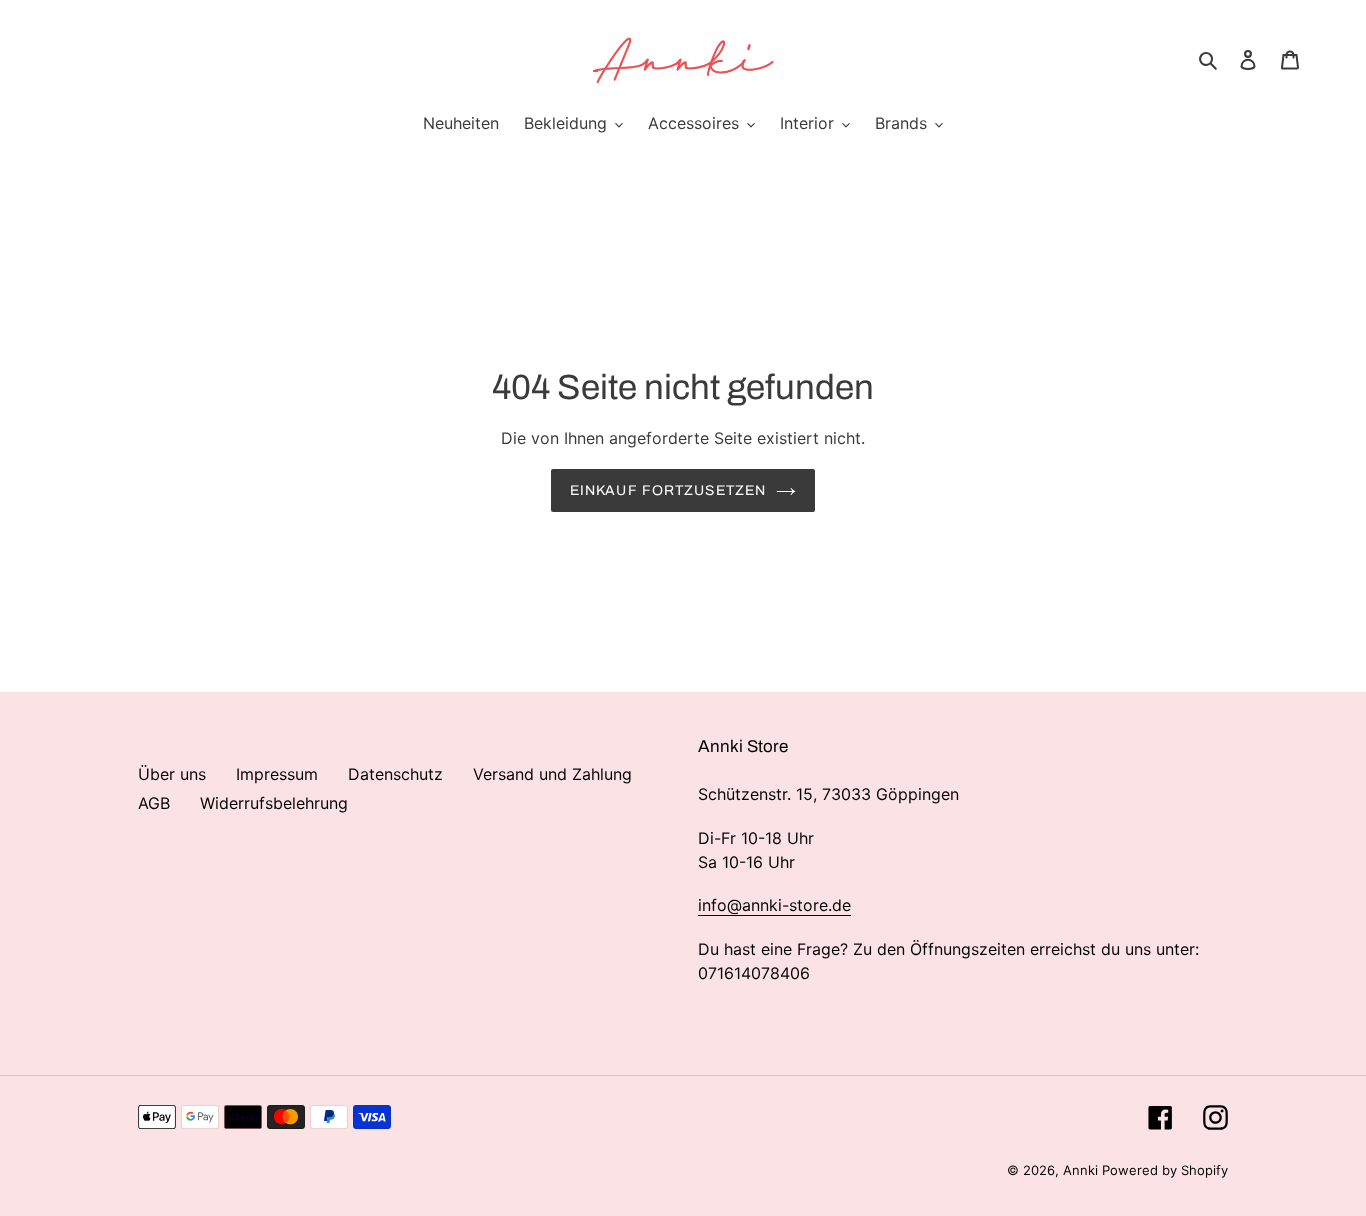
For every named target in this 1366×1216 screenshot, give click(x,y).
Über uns (172, 774)
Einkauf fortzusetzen (668, 490)
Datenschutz (395, 774)
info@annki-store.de (774, 905)
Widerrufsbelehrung (274, 803)
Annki (1082, 1170)
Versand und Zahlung (552, 774)
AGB (154, 803)
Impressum (277, 774)
